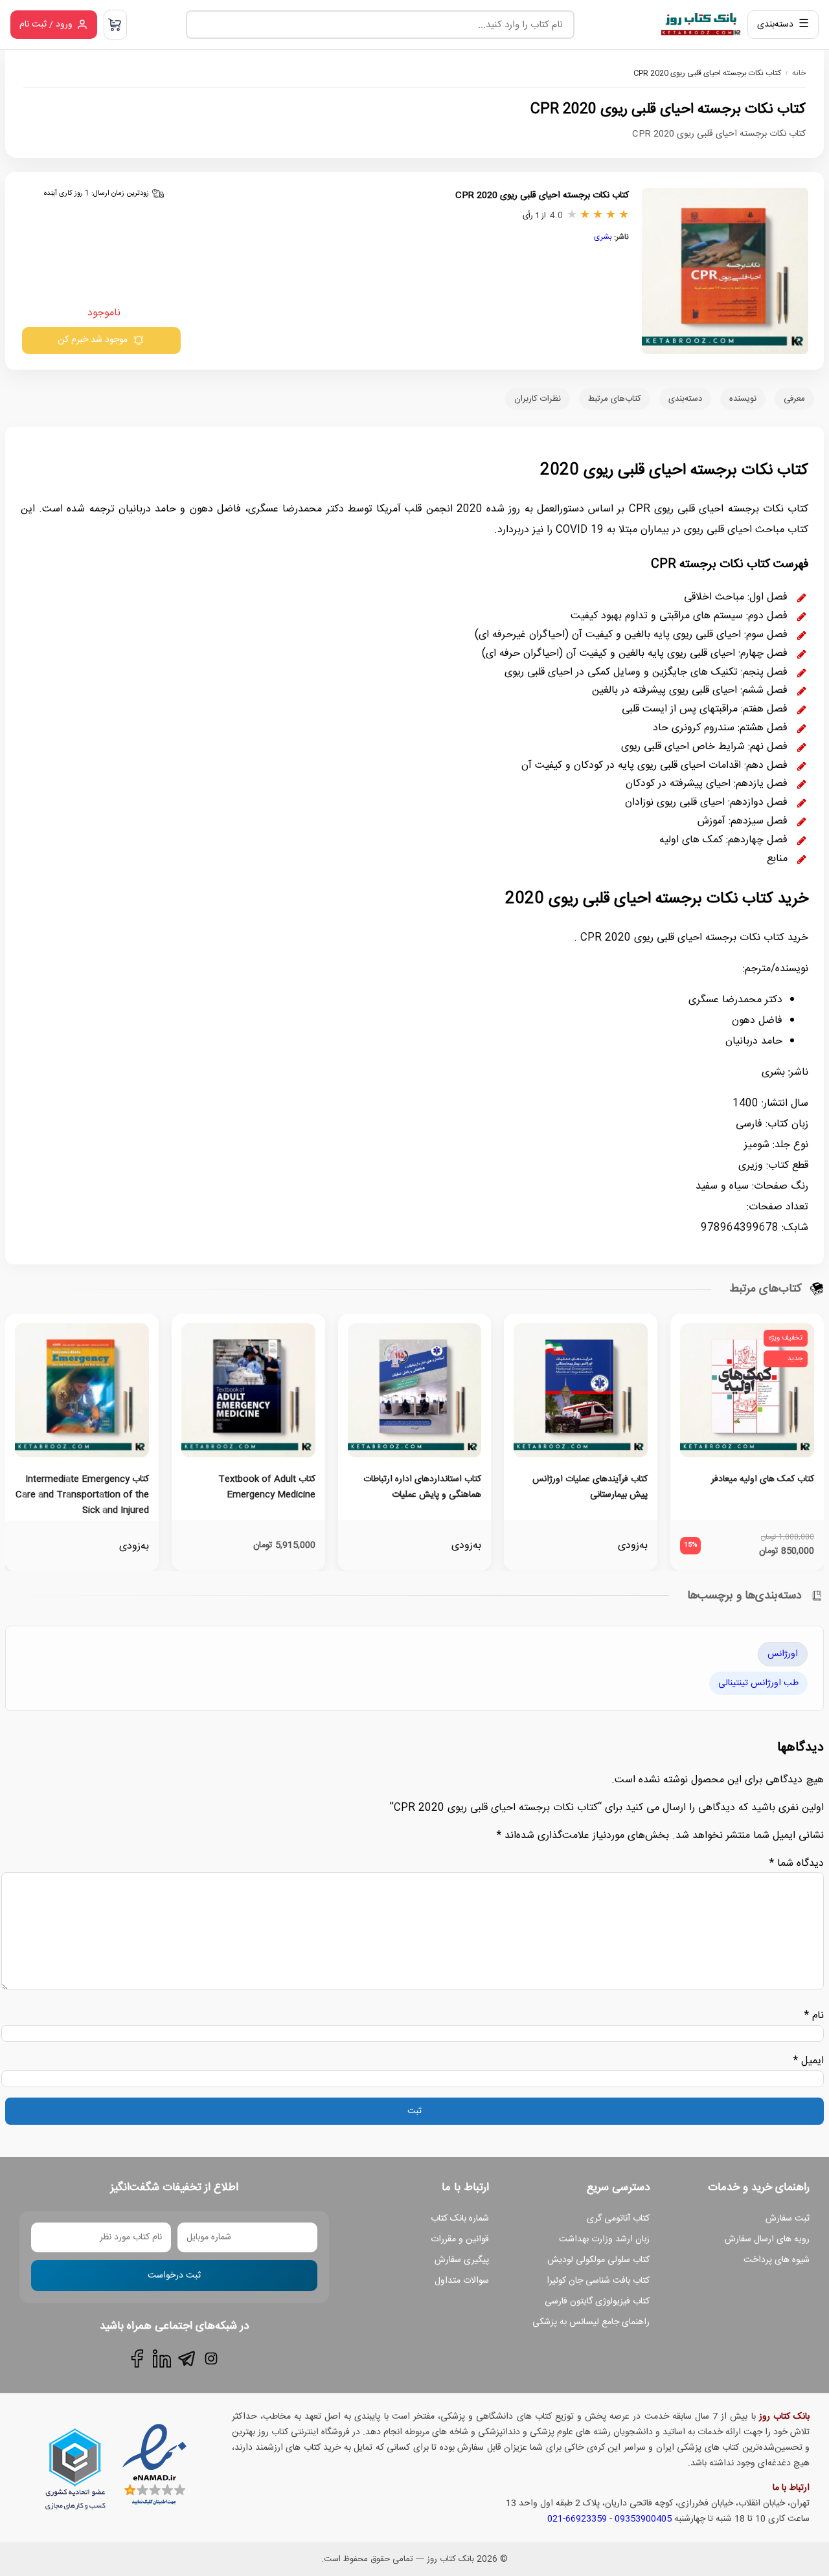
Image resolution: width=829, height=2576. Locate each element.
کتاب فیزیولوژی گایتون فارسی (597, 2302)
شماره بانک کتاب (460, 2219)
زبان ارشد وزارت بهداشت (604, 2239)
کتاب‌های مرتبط (615, 399)
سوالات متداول (462, 2281)
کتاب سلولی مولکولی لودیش (598, 2260)
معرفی (794, 399)
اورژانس (783, 1654)
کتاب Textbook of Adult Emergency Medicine (267, 1487)
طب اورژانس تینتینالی (758, 1683)
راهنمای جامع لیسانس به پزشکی (591, 2322)
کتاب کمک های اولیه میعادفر (763, 1479)
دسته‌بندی (685, 399)
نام (814, 2016)
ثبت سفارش (788, 2219)
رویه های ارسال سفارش (767, 2239)
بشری (603, 237)
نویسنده (743, 399)
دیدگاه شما (797, 1864)
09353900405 (643, 2519)
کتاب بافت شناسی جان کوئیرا (598, 2281)
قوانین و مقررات (460, 2239)
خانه (799, 73)
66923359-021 (577, 2519)
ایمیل (809, 2061)
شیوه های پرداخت (777, 2260)
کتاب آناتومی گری (618, 2219)
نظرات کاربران (538, 399)
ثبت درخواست (174, 2276)
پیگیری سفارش (462, 2260)
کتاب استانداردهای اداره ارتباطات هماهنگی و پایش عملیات (422, 1487)
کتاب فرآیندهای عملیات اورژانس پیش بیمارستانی (590, 1487)
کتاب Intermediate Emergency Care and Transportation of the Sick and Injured (82, 1495)
